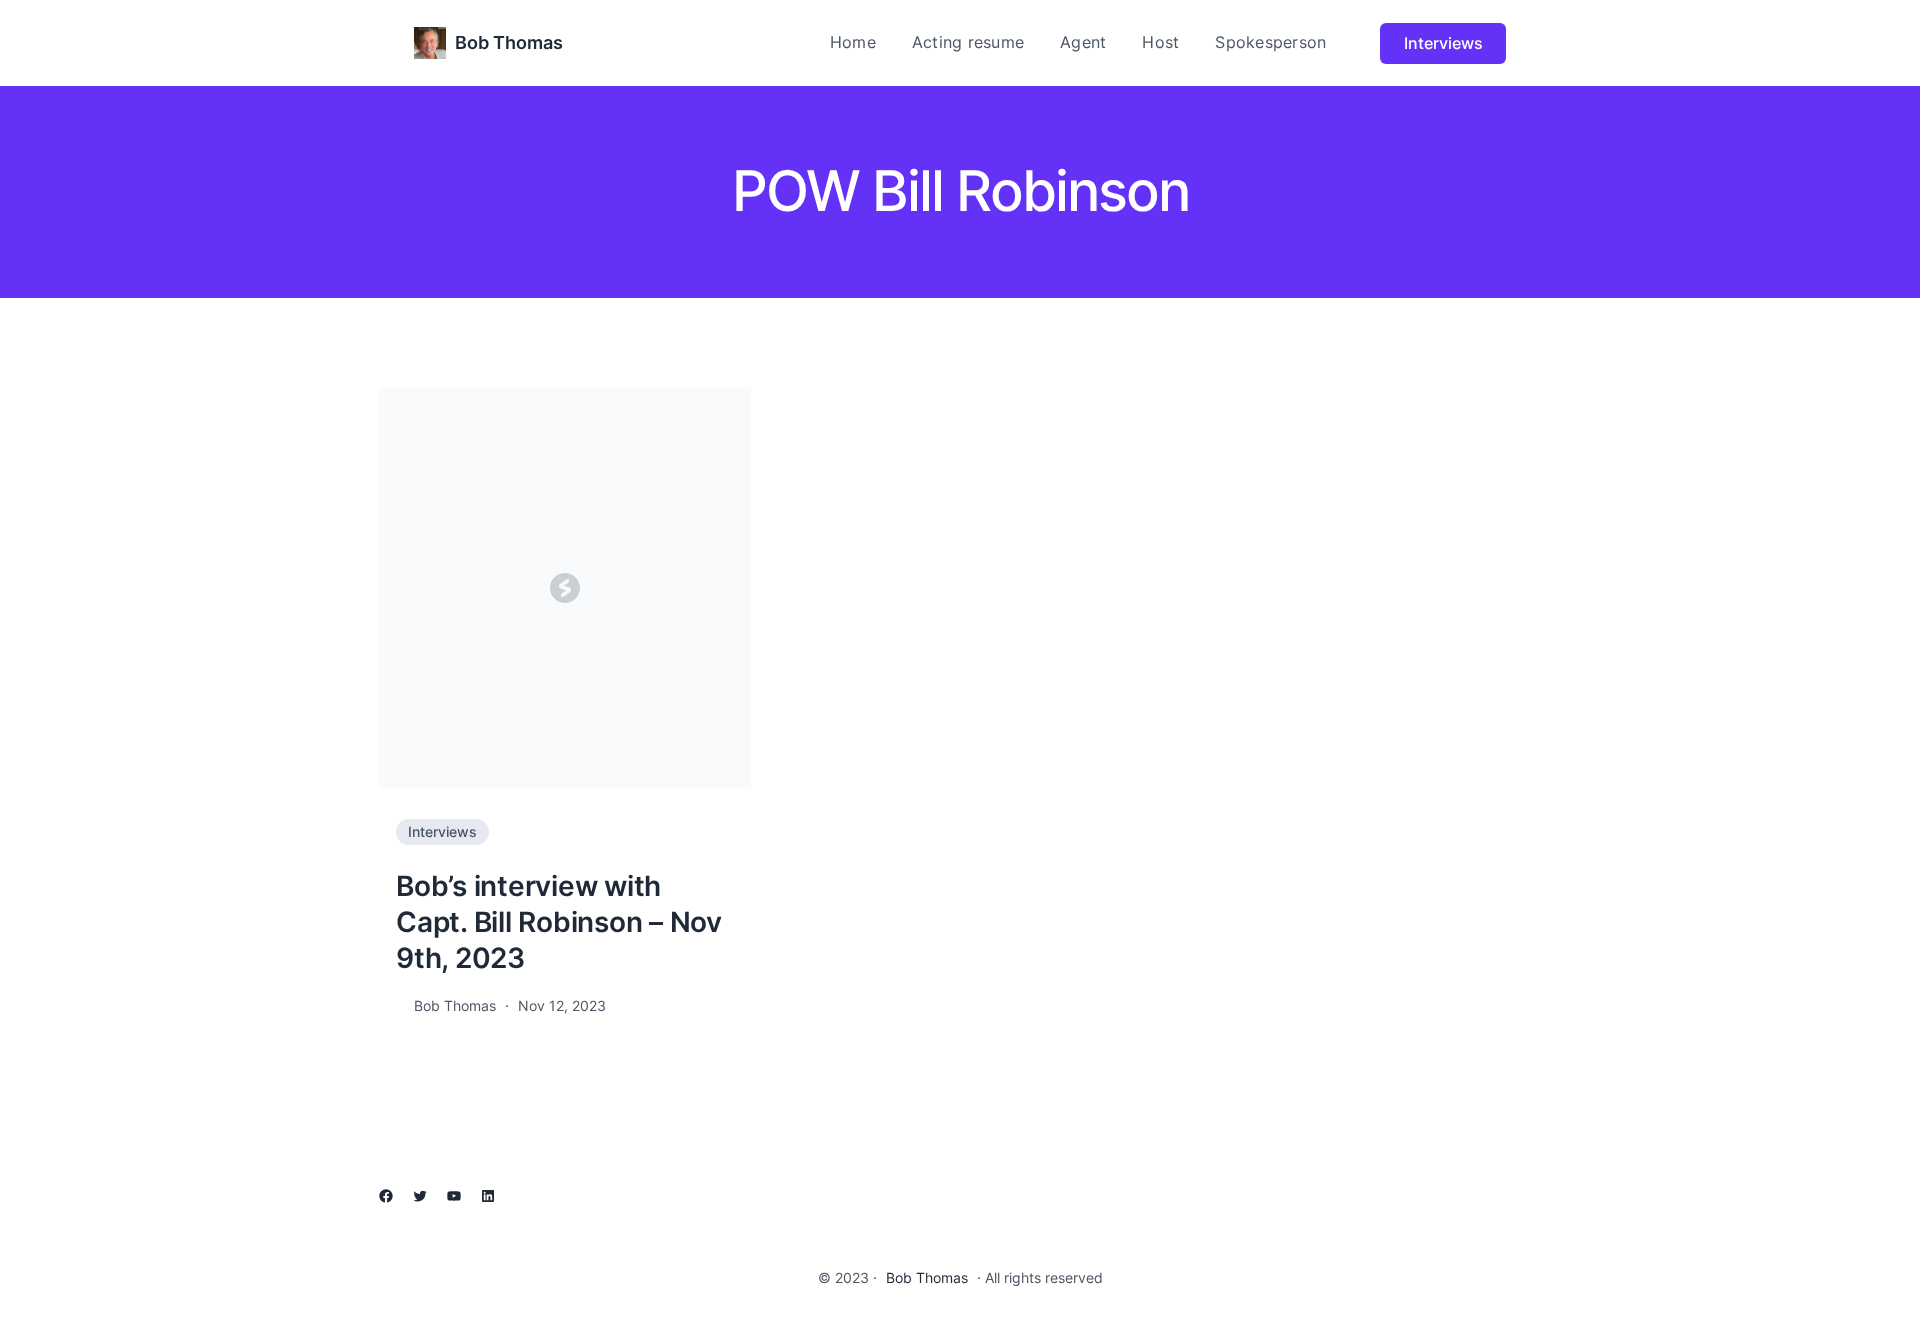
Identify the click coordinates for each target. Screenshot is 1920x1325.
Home (853, 42)
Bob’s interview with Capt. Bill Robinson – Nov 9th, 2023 (559, 922)
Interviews (1443, 43)
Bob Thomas (509, 42)
